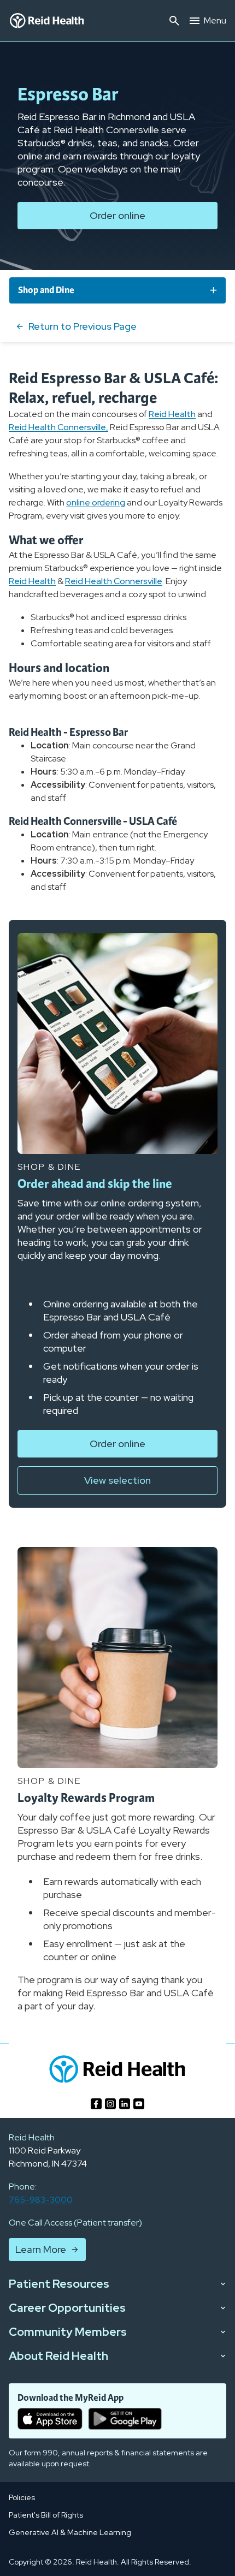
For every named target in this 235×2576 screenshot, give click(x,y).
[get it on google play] (125, 2419)
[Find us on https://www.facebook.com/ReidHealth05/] (96, 2104)
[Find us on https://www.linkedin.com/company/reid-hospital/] (125, 2104)
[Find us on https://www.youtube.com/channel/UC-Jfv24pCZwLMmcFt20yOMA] (139, 2104)
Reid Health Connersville (114, 581)
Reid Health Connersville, (58, 427)
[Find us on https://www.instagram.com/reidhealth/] (110, 2104)
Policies (22, 2497)
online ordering (96, 502)
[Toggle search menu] (174, 21)
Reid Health (172, 414)
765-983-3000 (41, 2200)
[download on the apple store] (50, 2419)
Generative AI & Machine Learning (70, 2532)
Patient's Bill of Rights (46, 2515)
